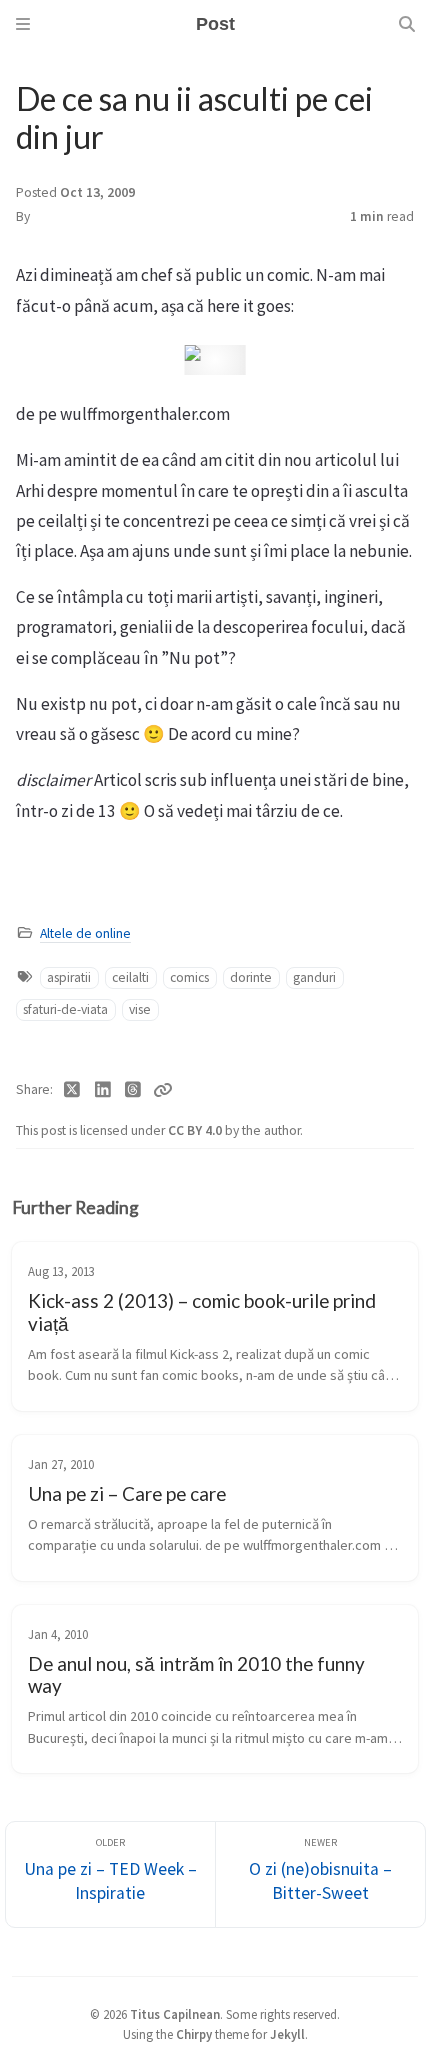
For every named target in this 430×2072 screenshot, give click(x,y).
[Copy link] (163, 1090)
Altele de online (85, 933)
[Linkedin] (103, 1090)
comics (189, 977)
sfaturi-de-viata (65, 1009)
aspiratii (69, 977)
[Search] (407, 24)
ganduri (314, 977)
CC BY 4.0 (196, 1130)
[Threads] (133, 1090)
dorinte (251, 977)
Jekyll (287, 2034)
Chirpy (194, 2034)
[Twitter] (72, 1090)
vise (140, 1009)
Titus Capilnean (175, 2014)
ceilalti (130, 977)
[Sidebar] (23, 24)
